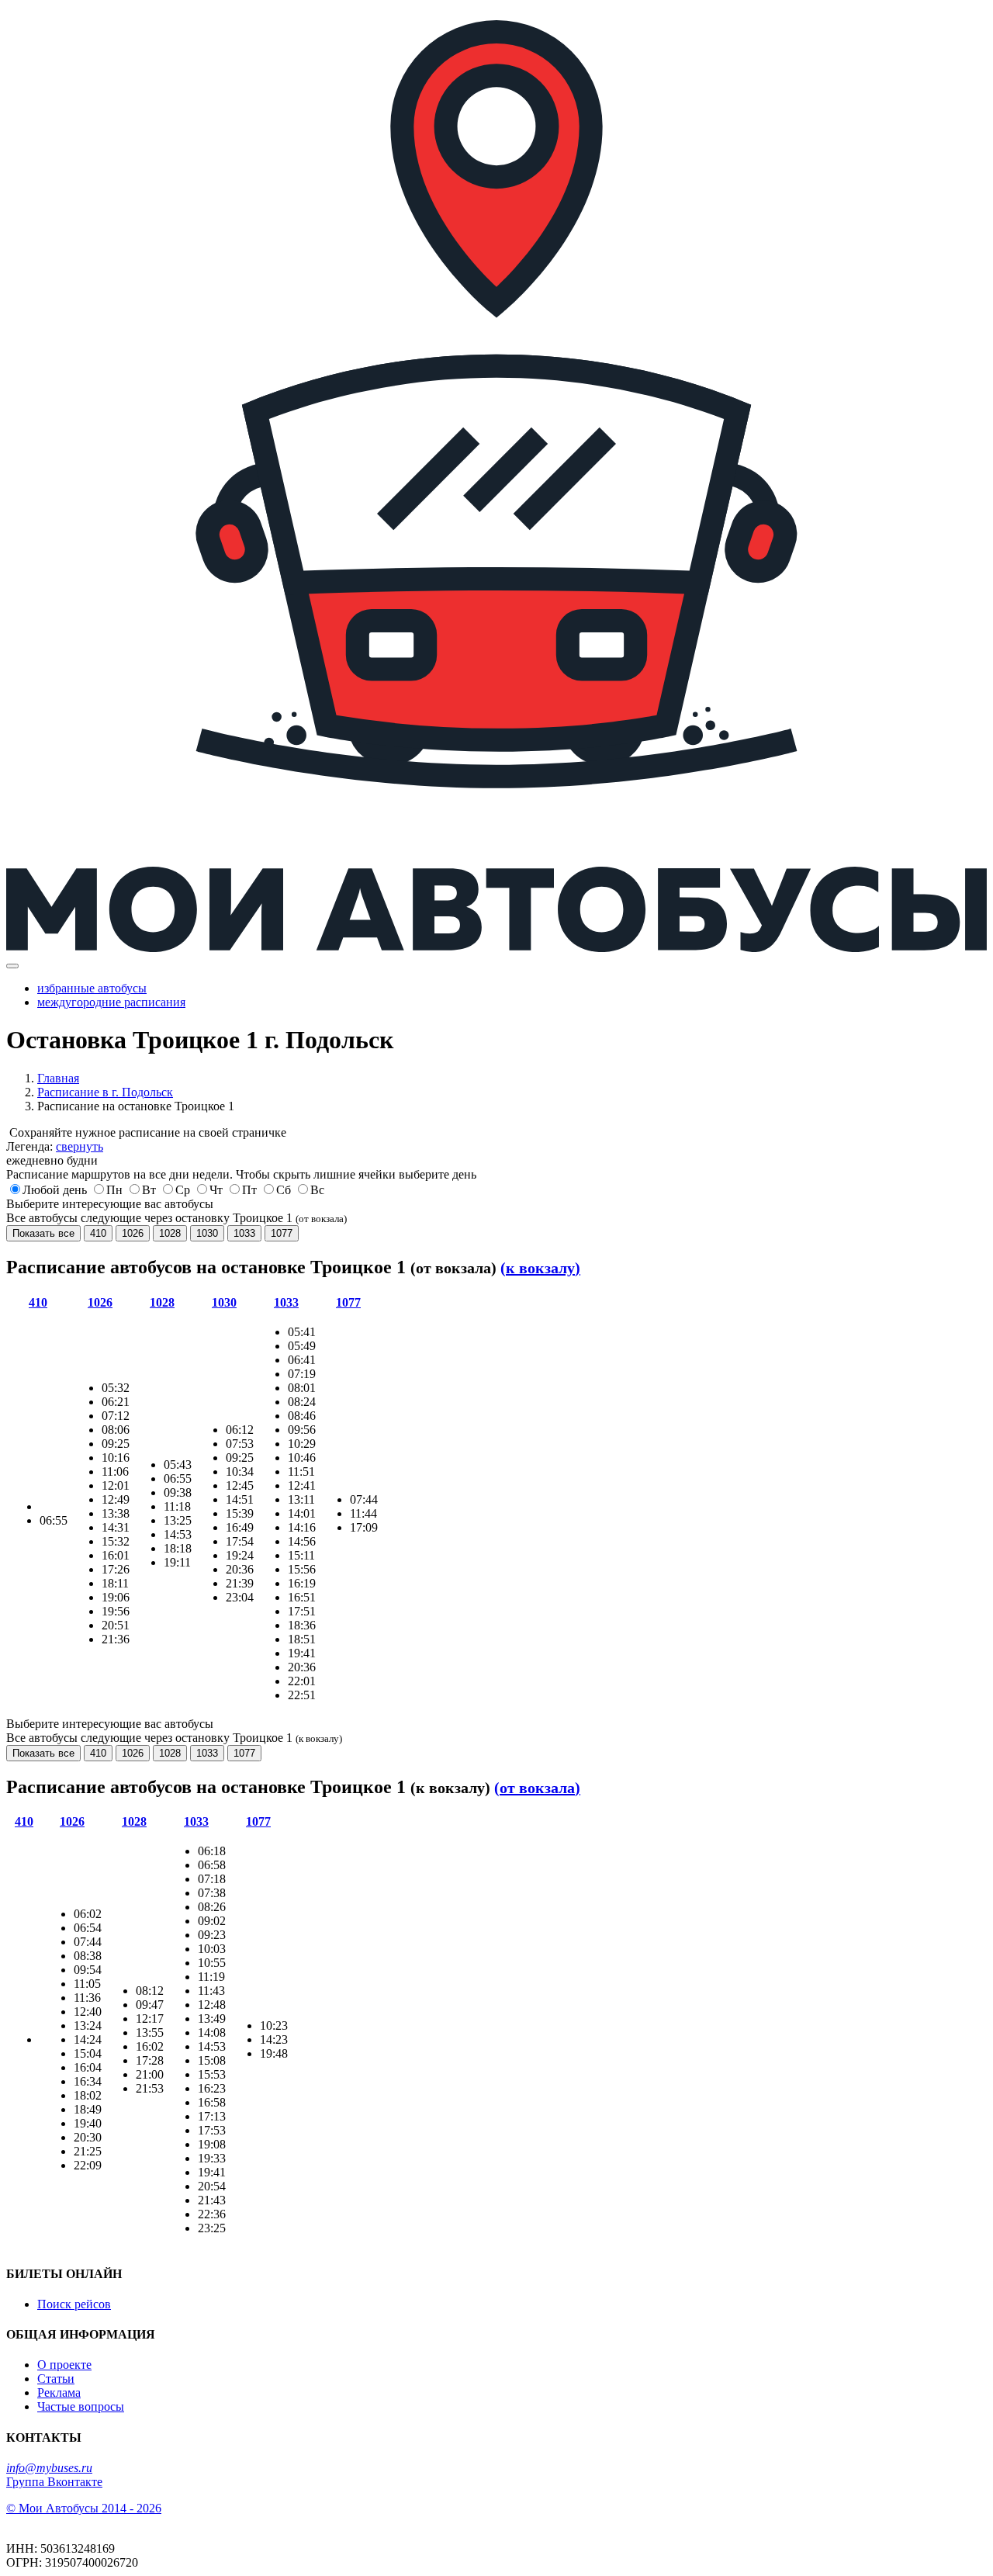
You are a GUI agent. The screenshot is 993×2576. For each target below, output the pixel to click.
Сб (284, 1190)
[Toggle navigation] (12, 966)
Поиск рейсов (74, 2304)
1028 (170, 1233)
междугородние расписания (111, 1002)
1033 (244, 1233)
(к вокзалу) (540, 1268)
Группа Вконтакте (54, 2482)
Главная (58, 1078)
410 (98, 1233)
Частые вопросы (81, 2406)
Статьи (56, 2379)
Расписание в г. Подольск (105, 1092)
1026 (133, 1233)
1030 (207, 1233)
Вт (149, 1190)
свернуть (80, 1146)
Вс (317, 1190)
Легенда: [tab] (55, 1146)
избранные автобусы (92, 988)
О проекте (64, 2365)
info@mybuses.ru (49, 2468)
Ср (183, 1190)
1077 (282, 1233)
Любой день (55, 1190)
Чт (216, 1190)
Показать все (43, 1233)
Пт (249, 1190)
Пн (114, 1190)
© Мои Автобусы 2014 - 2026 (84, 2508)
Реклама (59, 2392)
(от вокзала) (537, 1788)
